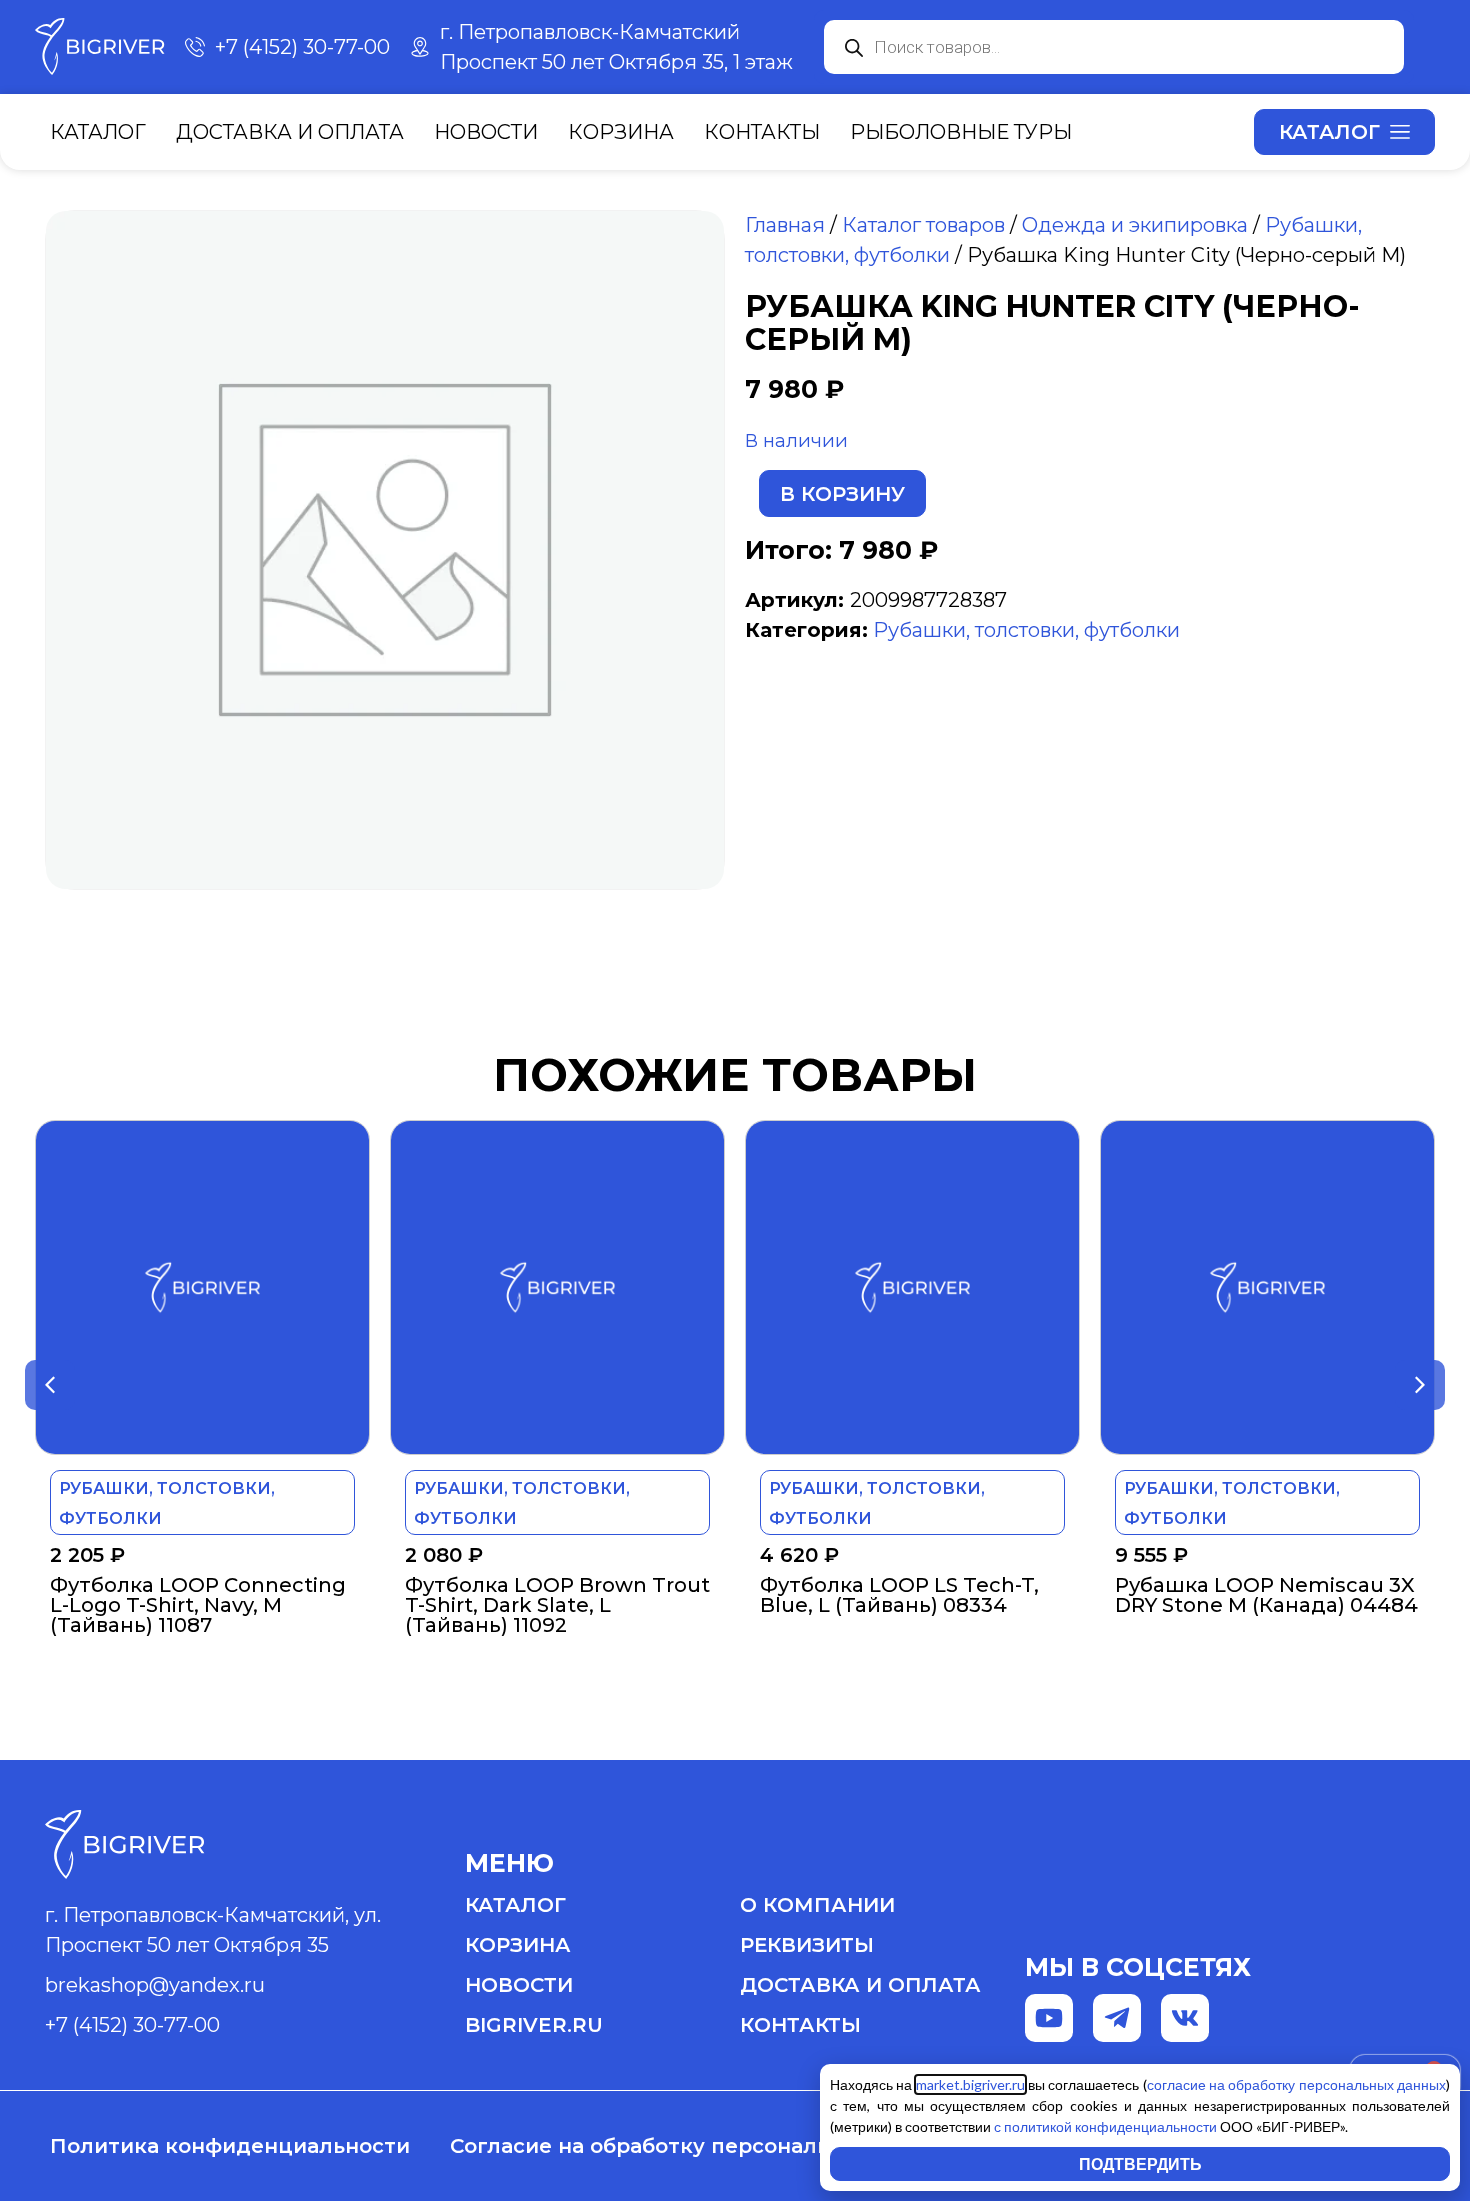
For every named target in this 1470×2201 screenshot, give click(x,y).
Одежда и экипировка (1135, 225)
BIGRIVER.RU (534, 2025)
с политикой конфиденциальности (1105, 2126)
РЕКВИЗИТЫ (807, 1945)
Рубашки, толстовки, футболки (1026, 630)
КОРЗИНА (518, 1945)
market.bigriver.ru (970, 2084)
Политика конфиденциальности (230, 2146)
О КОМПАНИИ (817, 1905)
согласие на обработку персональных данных (1296, 2084)
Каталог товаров (923, 225)
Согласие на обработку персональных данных (705, 2146)
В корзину (842, 494)
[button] (50, 1385)
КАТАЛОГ (515, 1905)
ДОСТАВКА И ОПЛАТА (860, 1985)
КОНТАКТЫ (800, 2025)
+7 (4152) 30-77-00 (132, 2025)
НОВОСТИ (519, 1985)
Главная (785, 225)
